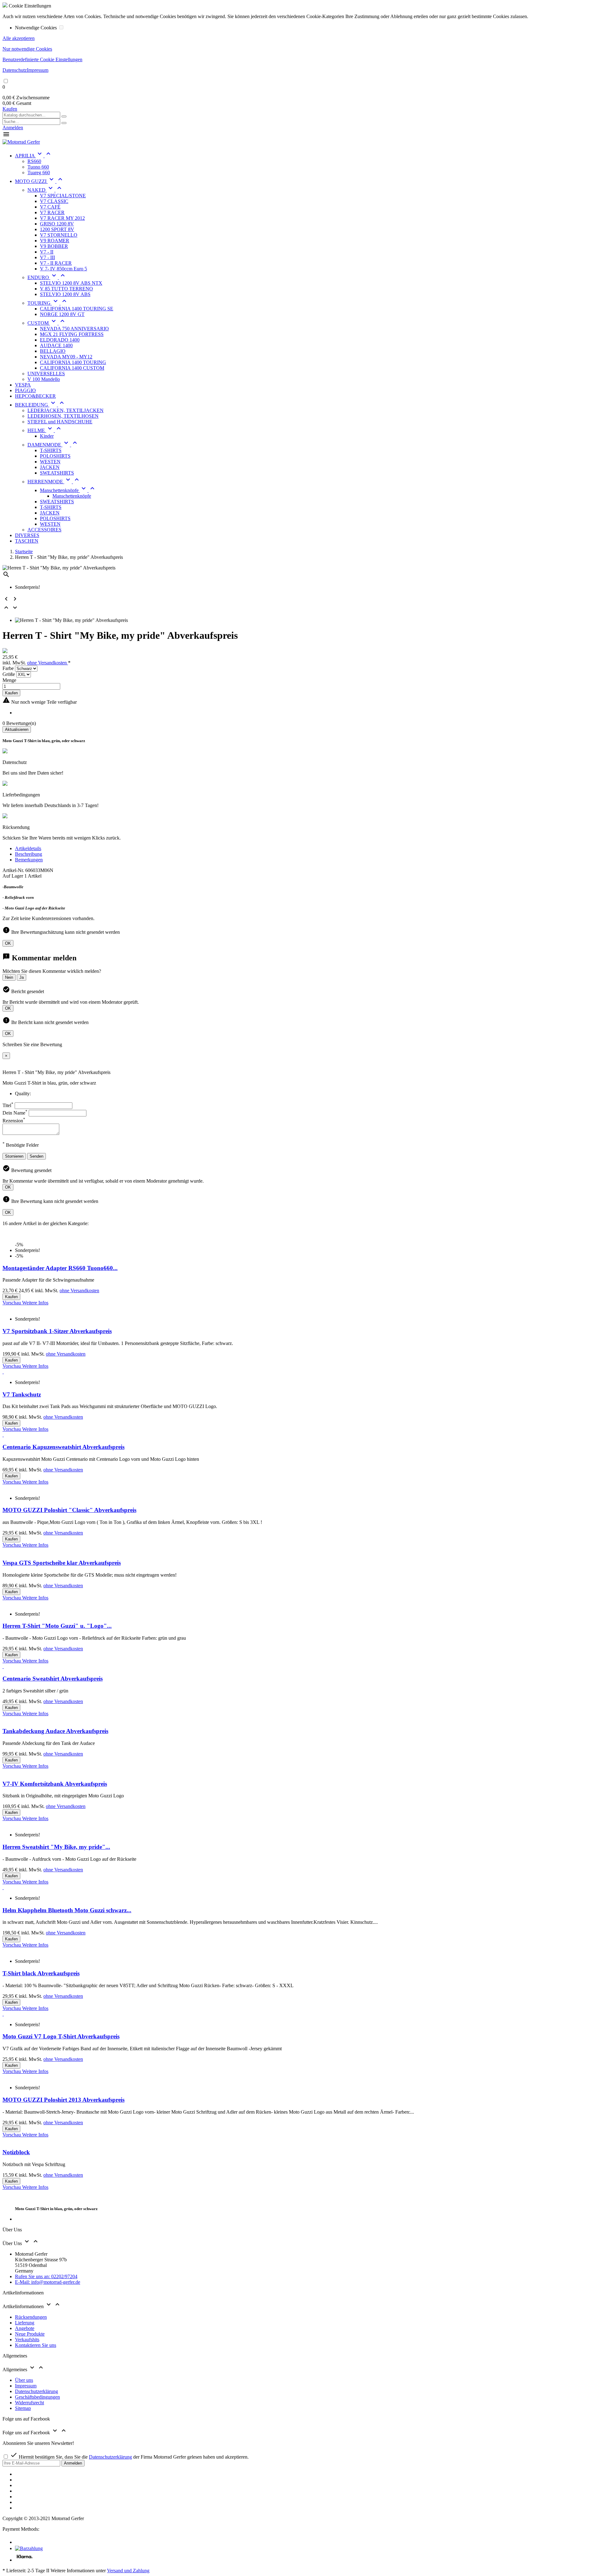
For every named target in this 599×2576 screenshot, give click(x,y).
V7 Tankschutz (22, 1394)
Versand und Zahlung (128, 2571)
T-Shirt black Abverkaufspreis (41, 1973)
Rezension (14, 1121)
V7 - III (47, 257)
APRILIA (34, 156)
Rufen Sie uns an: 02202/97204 (46, 2276)
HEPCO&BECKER (35, 396)
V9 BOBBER (54, 246)
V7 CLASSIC (54, 201)
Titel (8, 1105)
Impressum (38, 70)
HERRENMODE (54, 482)
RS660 (34, 161)
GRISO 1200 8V (57, 224)
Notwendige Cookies (37, 28)
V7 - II (47, 252)
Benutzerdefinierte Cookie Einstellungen (42, 59)
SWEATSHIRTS (57, 473)
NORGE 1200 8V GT (62, 314)
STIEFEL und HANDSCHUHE (60, 422)
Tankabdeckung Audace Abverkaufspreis (55, 1731)
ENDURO (47, 277)
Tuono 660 (38, 167)
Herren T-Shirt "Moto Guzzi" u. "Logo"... (57, 1626)
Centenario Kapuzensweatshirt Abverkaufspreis (63, 1447)
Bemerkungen (29, 860)
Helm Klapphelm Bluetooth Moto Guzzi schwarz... (67, 1910)
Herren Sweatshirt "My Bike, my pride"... (56, 1847)
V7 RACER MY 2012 (62, 218)
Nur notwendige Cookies (27, 49)
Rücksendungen (31, 2317)
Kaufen (10, 109)
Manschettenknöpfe (68, 490)
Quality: (23, 1093)
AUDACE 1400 (56, 345)
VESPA (23, 385)
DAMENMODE (53, 445)
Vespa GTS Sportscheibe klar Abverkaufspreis (62, 1563)
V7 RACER (52, 212)
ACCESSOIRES (44, 530)
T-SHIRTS (51, 450)
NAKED (45, 190)
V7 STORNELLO (59, 235)
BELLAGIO (53, 351)
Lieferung (25, 2323)
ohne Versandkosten (48, 663)
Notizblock (16, 2152)
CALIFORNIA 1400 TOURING (73, 362)
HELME (45, 430)
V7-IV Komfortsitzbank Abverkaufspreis (55, 1784)
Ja (22, 977)
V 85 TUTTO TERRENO (66, 289)
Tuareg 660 (39, 172)
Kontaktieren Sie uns (36, 2345)
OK (8, 943)
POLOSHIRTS (55, 456)
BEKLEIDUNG (40, 405)
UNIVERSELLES (46, 374)
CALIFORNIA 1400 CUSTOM (72, 368)
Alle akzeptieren (19, 38)
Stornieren (14, 1156)
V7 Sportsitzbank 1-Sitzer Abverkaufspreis (57, 1331)
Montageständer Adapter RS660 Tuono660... (60, 1268)
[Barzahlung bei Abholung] (29, 2548)
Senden (37, 1156)
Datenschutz (15, 70)
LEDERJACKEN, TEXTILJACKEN (66, 410)
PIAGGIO (25, 390)
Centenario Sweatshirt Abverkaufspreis (53, 1679)
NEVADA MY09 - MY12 (66, 357)
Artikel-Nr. (14, 870)
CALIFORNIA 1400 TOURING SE (77, 309)
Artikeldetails (28, 848)
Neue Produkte (30, 2334)
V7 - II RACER (56, 263)
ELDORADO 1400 (60, 340)
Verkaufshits (27, 2340)
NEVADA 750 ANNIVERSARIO (74, 329)
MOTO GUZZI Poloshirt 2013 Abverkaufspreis (63, 2100)
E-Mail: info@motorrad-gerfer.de (48, 2282)
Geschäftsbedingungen (37, 2397)
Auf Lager (13, 876)
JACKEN (50, 467)
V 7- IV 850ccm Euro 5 (63, 269)
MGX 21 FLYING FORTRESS (72, 334)
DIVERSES (27, 535)
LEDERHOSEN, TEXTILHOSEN (63, 416)
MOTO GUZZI (39, 181)
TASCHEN (27, 541)
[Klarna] (24, 2560)
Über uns (24, 2380)
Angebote (25, 2328)
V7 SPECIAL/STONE (63, 196)
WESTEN (50, 462)
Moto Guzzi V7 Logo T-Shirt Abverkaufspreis (61, 2036)
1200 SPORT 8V (57, 229)
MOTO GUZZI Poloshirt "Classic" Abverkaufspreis (69, 1510)
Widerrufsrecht (29, 2403)
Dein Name (15, 1113)
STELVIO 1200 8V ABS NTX (71, 283)
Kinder (47, 436)
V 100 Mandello (44, 379)
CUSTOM (47, 323)
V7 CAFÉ (50, 207)
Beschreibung (29, 854)
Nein (9, 977)
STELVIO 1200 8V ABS (65, 294)
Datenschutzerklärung (37, 2391)
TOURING (48, 303)
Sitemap (23, 2408)
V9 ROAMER (55, 241)
